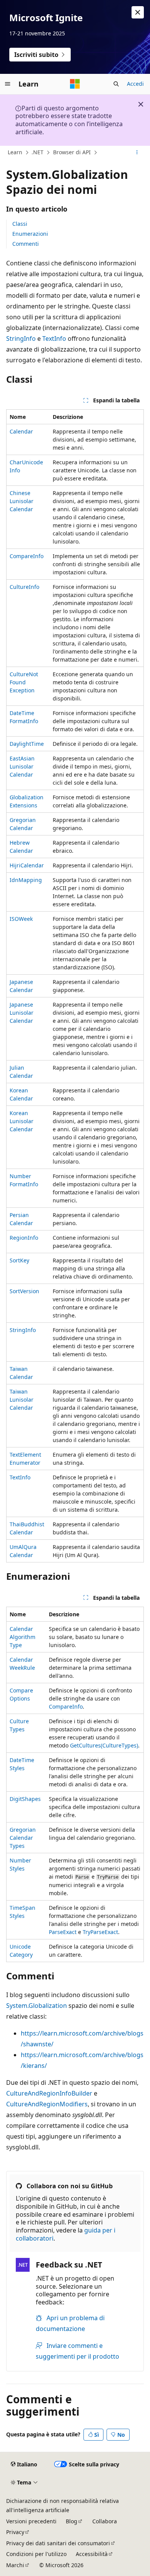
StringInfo (21, 338)
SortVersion (24, 1291)
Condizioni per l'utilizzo (36, 2554)
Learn (15, 152)
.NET (37, 152)
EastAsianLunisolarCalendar (22, 766)
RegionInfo (24, 1238)
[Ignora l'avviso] (138, 12)
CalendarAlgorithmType (22, 1637)
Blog (72, 2521)
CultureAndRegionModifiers (47, 2104)
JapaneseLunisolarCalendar (22, 1013)
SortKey (19, 1260)
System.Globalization (37, 2006)
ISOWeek (21, 919)
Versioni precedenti (31, 2521)
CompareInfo (27, 556)
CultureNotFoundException (24, 682)
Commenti (26, 244)
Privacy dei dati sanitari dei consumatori (58, 2543)
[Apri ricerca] (116, 84)
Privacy (15, 2532)
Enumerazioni (30, 234)
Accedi (135, 84)
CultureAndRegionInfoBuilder (49, 2093)
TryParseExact (100, 1932)
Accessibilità (92, 2554)
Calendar (21, 431)
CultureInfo (24, 587)
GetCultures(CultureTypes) (104, 1745)
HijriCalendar (27, 865)
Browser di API (72, 152)
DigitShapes (25, 1799)
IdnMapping (26, 880)
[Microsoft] (75, 84)
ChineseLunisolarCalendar (22, 501)
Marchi (15, 2565)
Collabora (105, 2521)
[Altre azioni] (137, 152)
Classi (20, 224)
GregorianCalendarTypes (23, 1838)
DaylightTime (27, 744)
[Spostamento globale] (8, 84)
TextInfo (54, 338)
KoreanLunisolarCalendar (22, 1121)
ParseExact (63, 1932)
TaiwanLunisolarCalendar (22, 1400)
